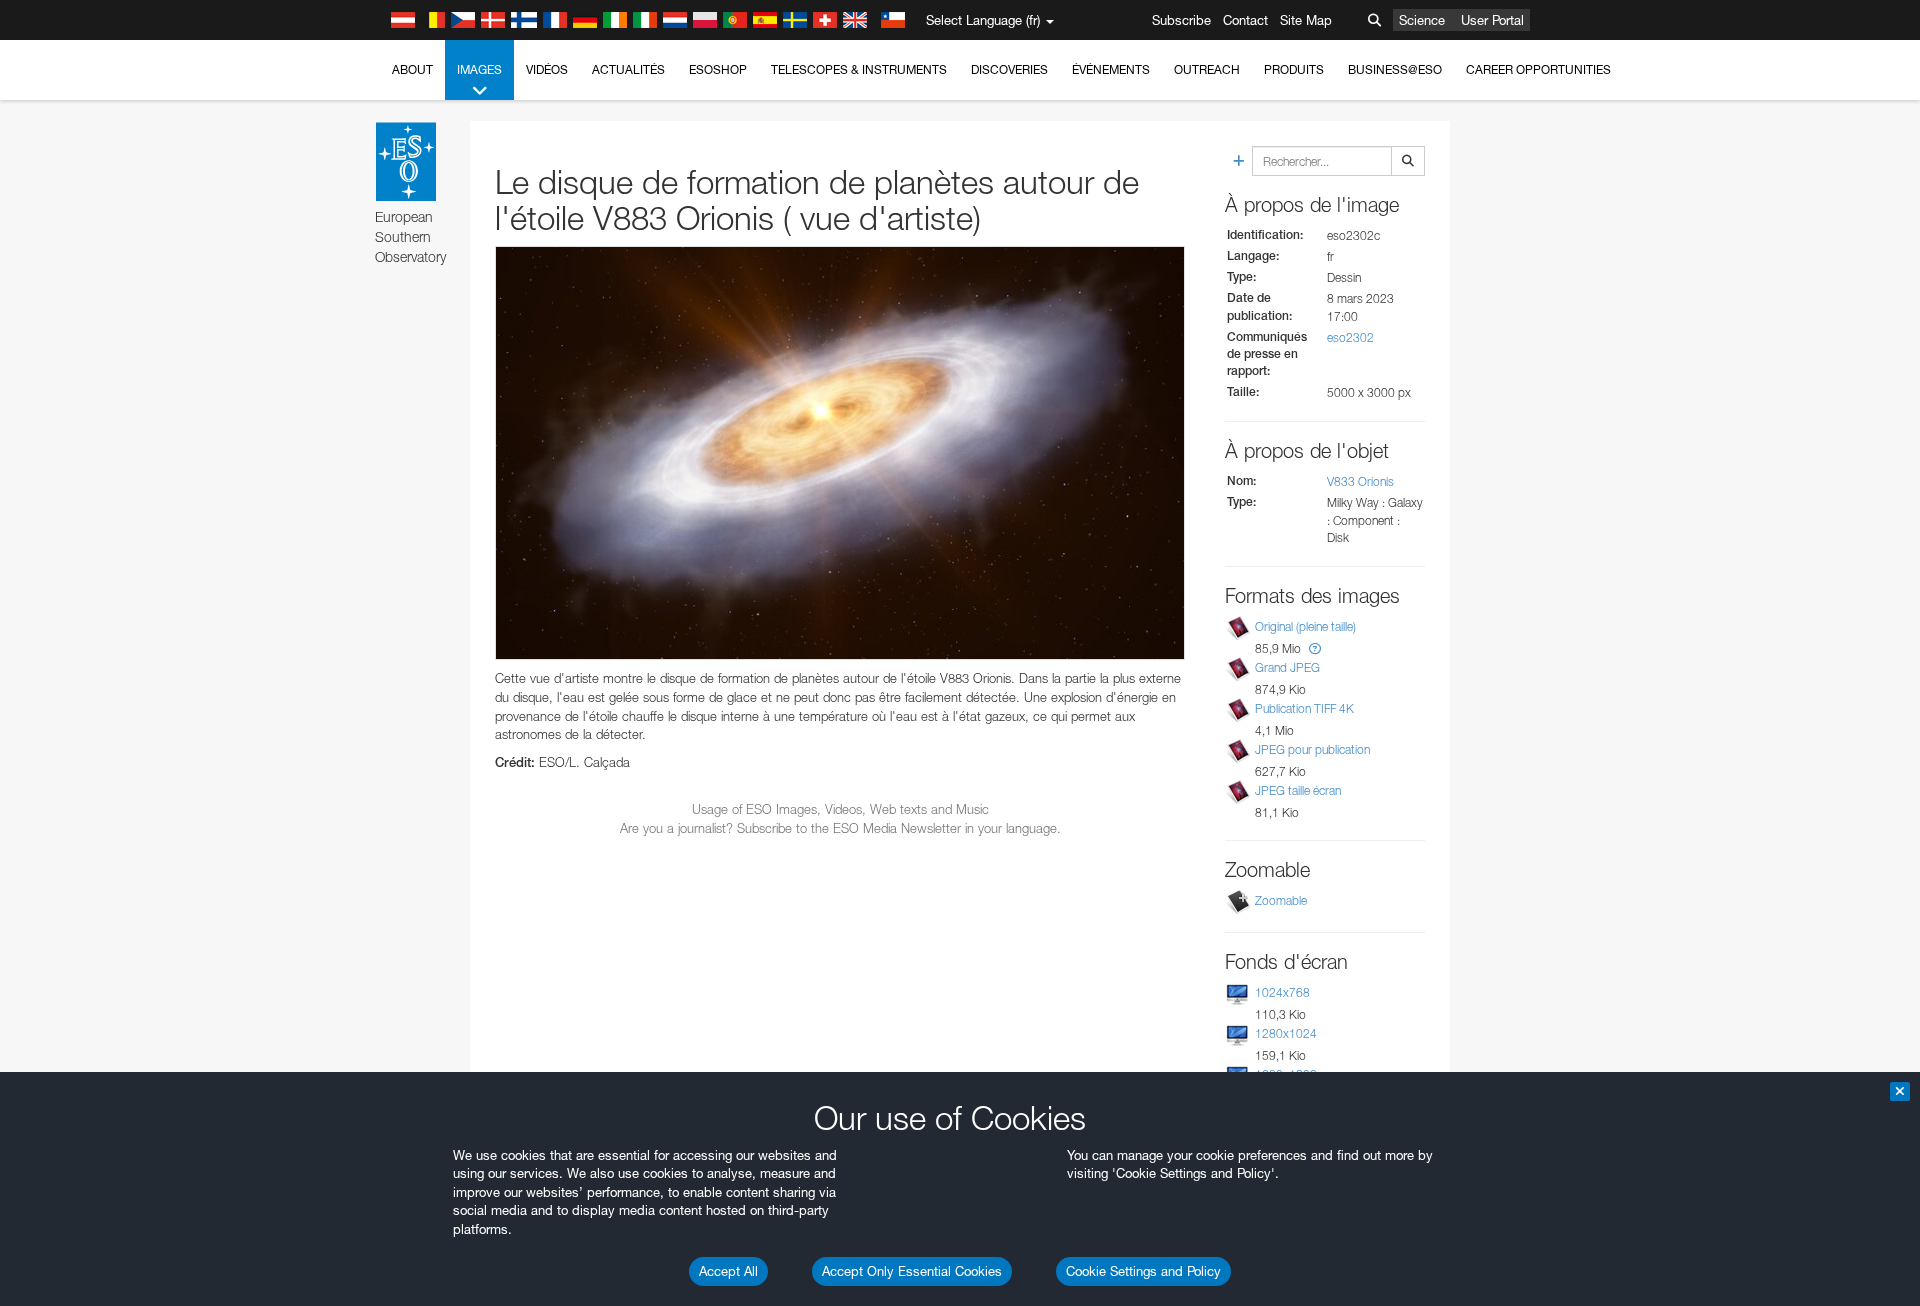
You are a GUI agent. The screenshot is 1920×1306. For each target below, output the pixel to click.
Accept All (728, 1271)
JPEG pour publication (1312, 749)
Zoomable (1281, 900)
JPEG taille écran (1298, 790)
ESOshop (718, 69)
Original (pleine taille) (1305, 626)
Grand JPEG (1287, 667)
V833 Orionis (1360, 481)
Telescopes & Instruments (859, 69)
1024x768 (1282, 992)
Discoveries (1009, 69)
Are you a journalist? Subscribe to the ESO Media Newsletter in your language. (840, 828)
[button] (1315, 648)
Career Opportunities (1538, 69)
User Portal (1492, 20)
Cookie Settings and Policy (1143, 1271)
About (412, 69)
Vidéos (547, 69)
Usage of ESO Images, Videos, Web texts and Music (840, 809)
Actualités (628, 69)
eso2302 (1350, 337)
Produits (1294, 69)
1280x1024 (1286, 1033)
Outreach (1207, 69)
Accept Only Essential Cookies (912, 1271)
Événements (1111, 69)
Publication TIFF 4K (1304, 708)
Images (479, 69)
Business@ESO (1395, 69)
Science (1422, 20)
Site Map (1306, 20)
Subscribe (1181, 20)
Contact (1245, 20)
